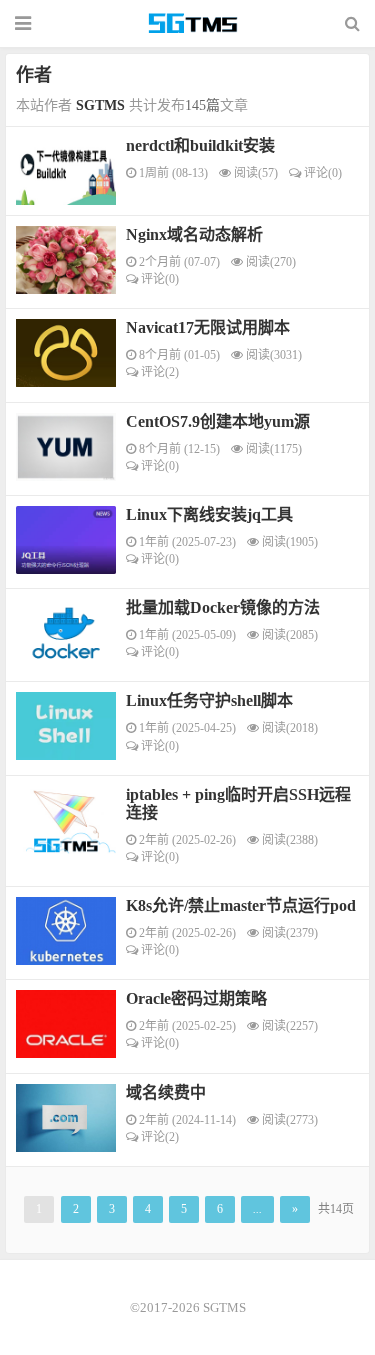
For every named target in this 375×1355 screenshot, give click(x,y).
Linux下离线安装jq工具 (209, 514)
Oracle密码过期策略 (196, 998)
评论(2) (158, 372)
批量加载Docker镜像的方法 (223, 607)
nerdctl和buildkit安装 (200, 145)
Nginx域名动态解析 (194, 234)
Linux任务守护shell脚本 (209, 700)
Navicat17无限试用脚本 (208, 327)
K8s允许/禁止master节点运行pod (241, 905)
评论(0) (321, 173)
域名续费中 (166, 1092)
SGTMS (193, 24)
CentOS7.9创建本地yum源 (218, 421)
